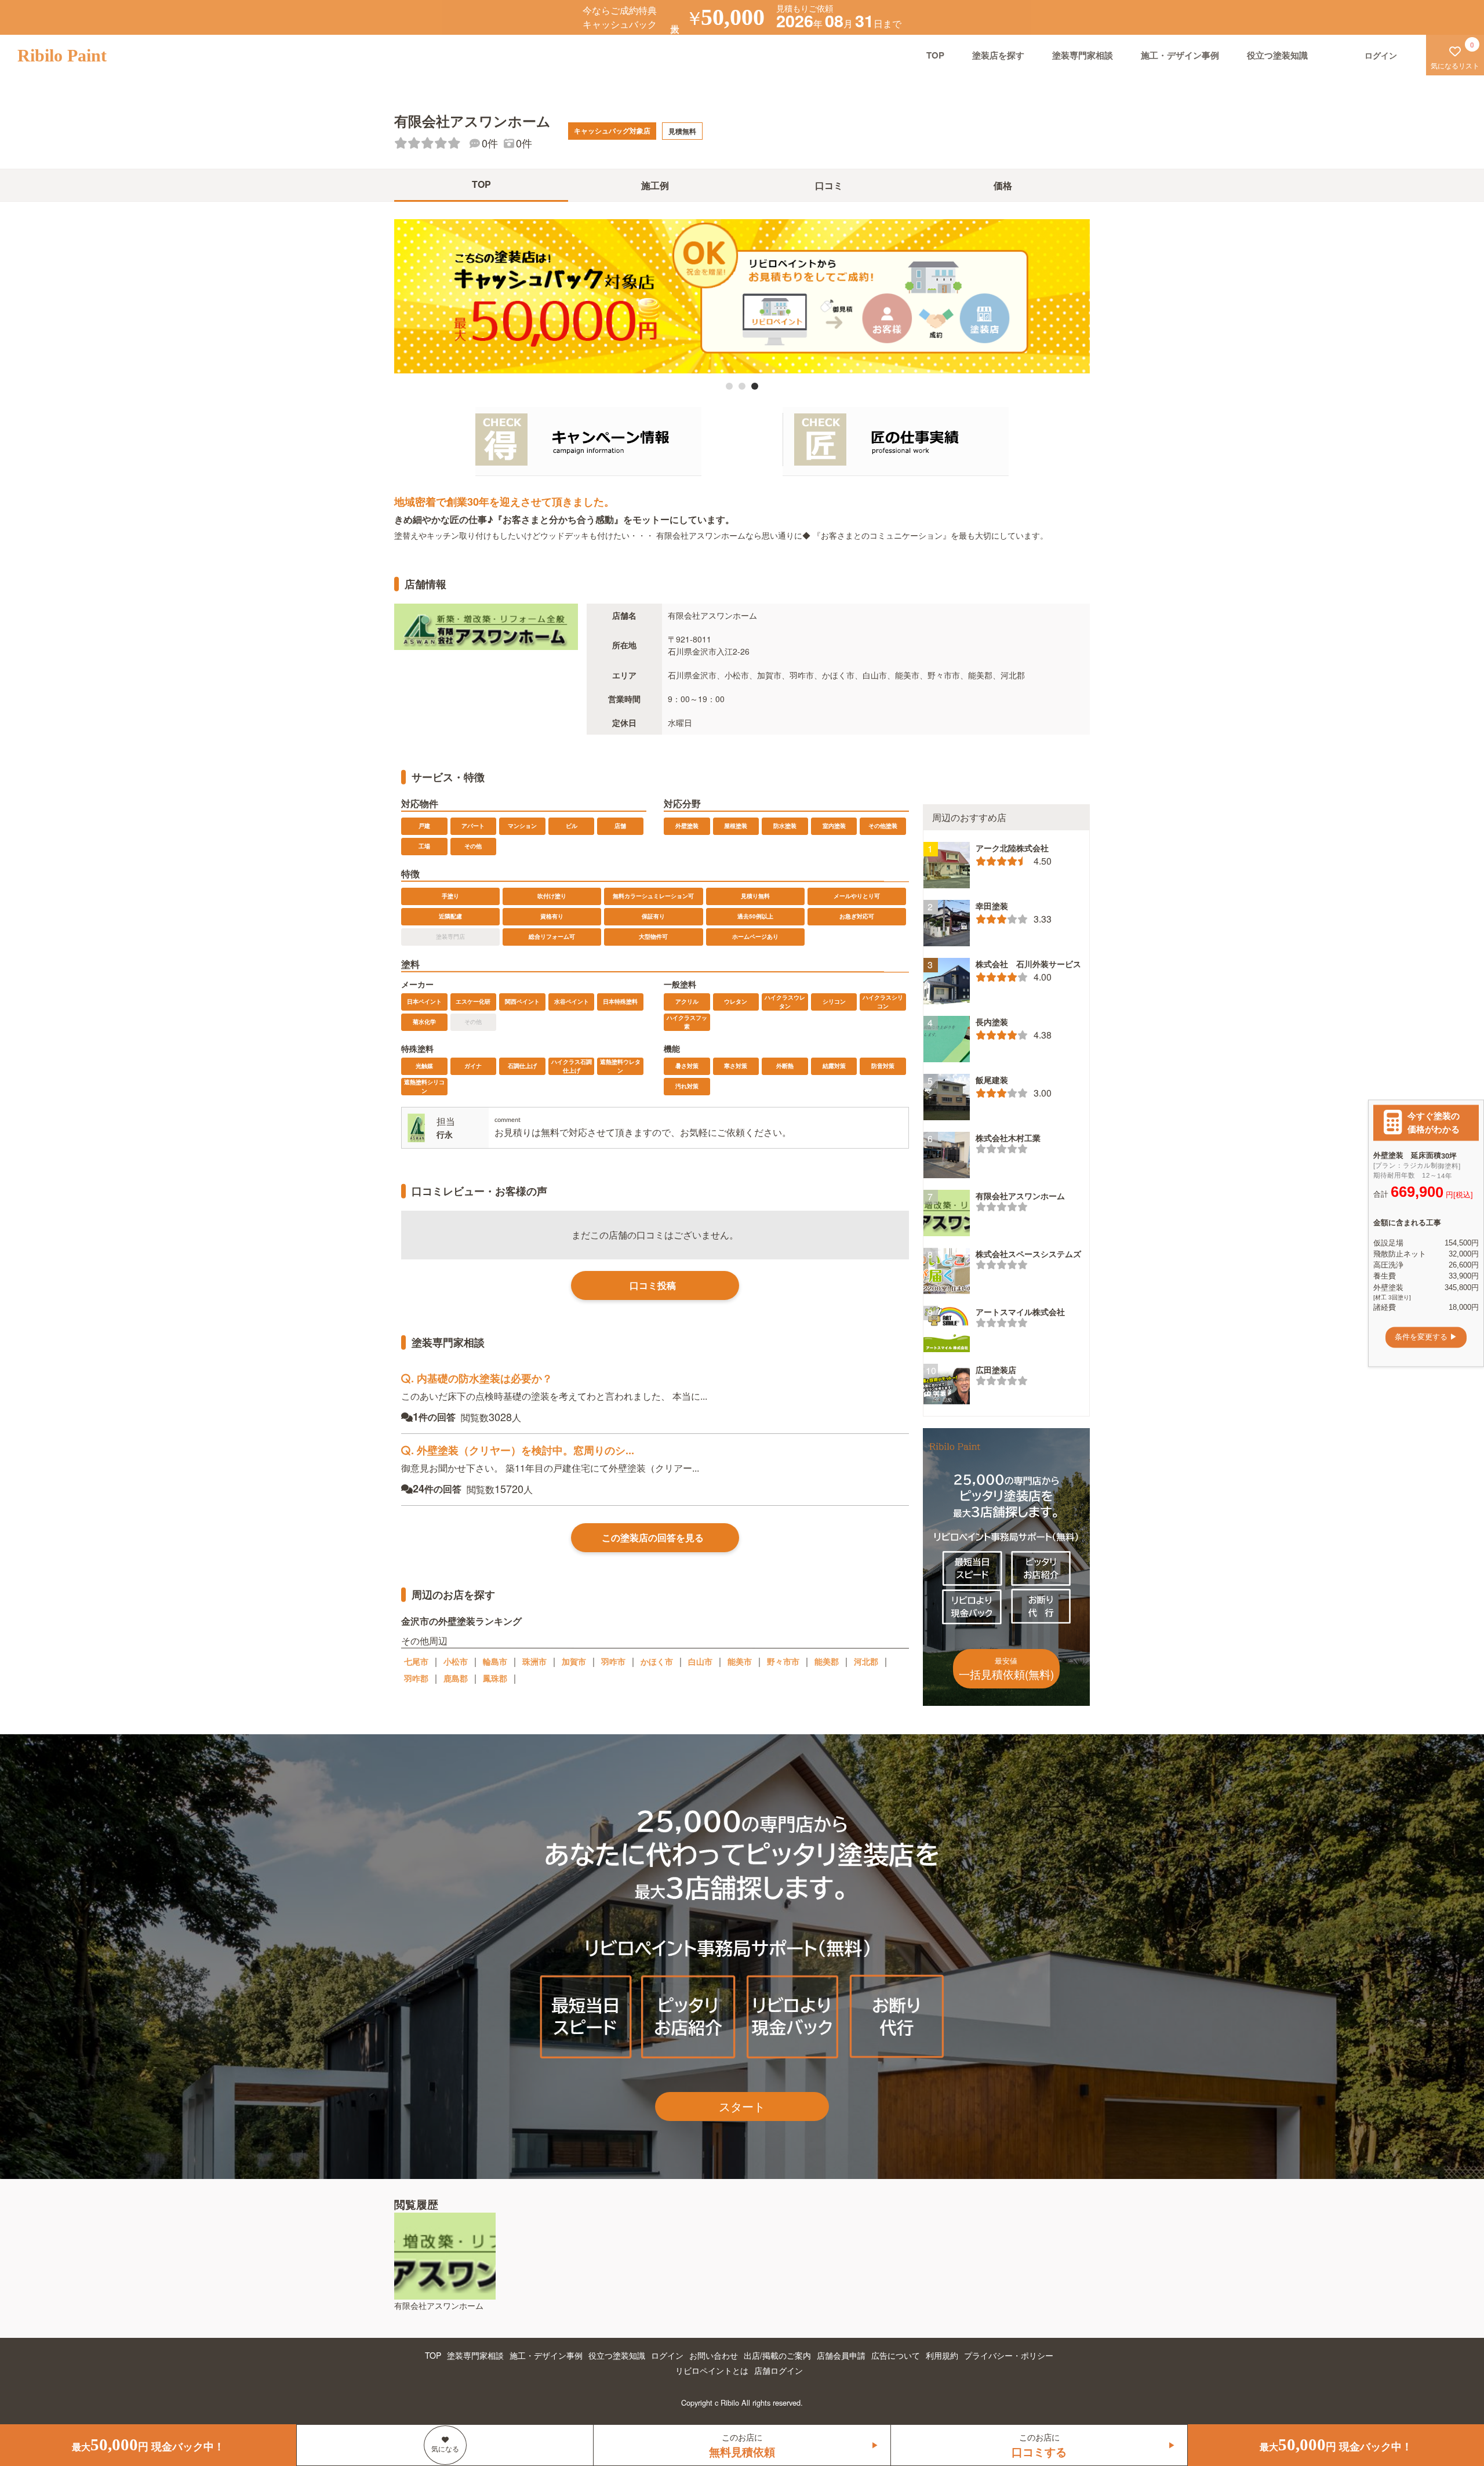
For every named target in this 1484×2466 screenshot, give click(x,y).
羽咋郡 (416, 1678)
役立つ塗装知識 (1277, 55)
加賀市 (574, 1661)
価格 (1003, 185)
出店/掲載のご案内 (777, 2355)
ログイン (667, 2355)
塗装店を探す (998, 55)
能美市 (740, 1661)
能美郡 (827, 1661)
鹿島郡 (456, 1678)
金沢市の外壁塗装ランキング (461, 1620)
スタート (742, 2106)
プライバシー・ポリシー (1009, 2355)
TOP (935, 55)
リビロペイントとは (712, 2370)
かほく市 (657, 1661)
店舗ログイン (779, 2370)
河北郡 (866, 1661)
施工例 (655, 185)
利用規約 (942, 2355)
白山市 (700, 1661)
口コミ (829, 185)
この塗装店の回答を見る (653, 1537)
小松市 (456, 1661)
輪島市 (495, 1661)
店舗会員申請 (841, 2355)
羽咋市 (613, 1661)
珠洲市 (534, 1661)
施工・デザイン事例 (1180, 55)
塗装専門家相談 (1083, 55)
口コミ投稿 (653, 1285)
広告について (896, 2355)
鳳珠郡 (495, 1678)
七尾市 (416, 1661)
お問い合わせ (714, 2355)
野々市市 (783, 1661)
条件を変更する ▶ (1426, 1337)
